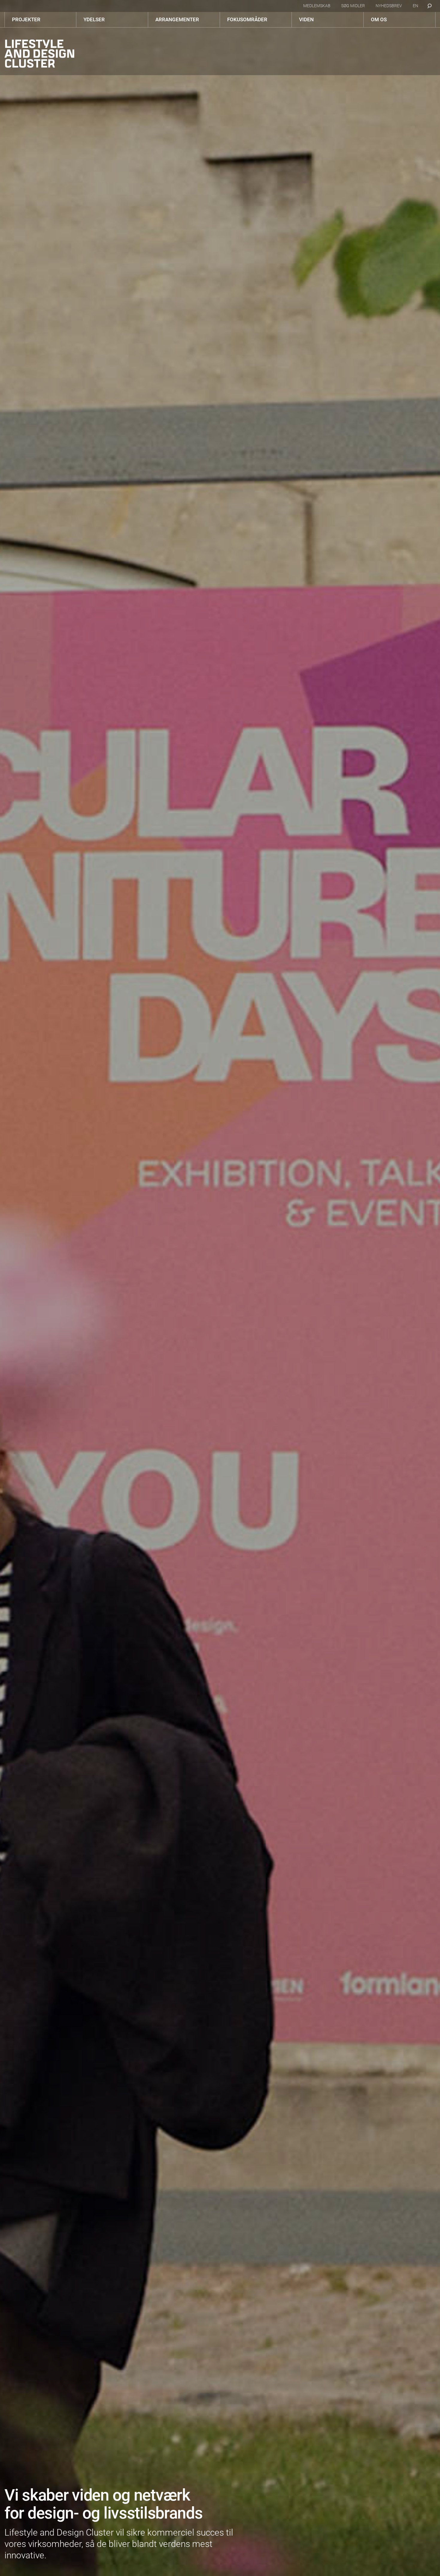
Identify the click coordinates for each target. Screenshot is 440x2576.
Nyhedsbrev (389, 6)
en (415, 6)
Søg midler (353, 6)
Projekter (26, 19)
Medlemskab (317, 6)
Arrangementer (177, 19)
